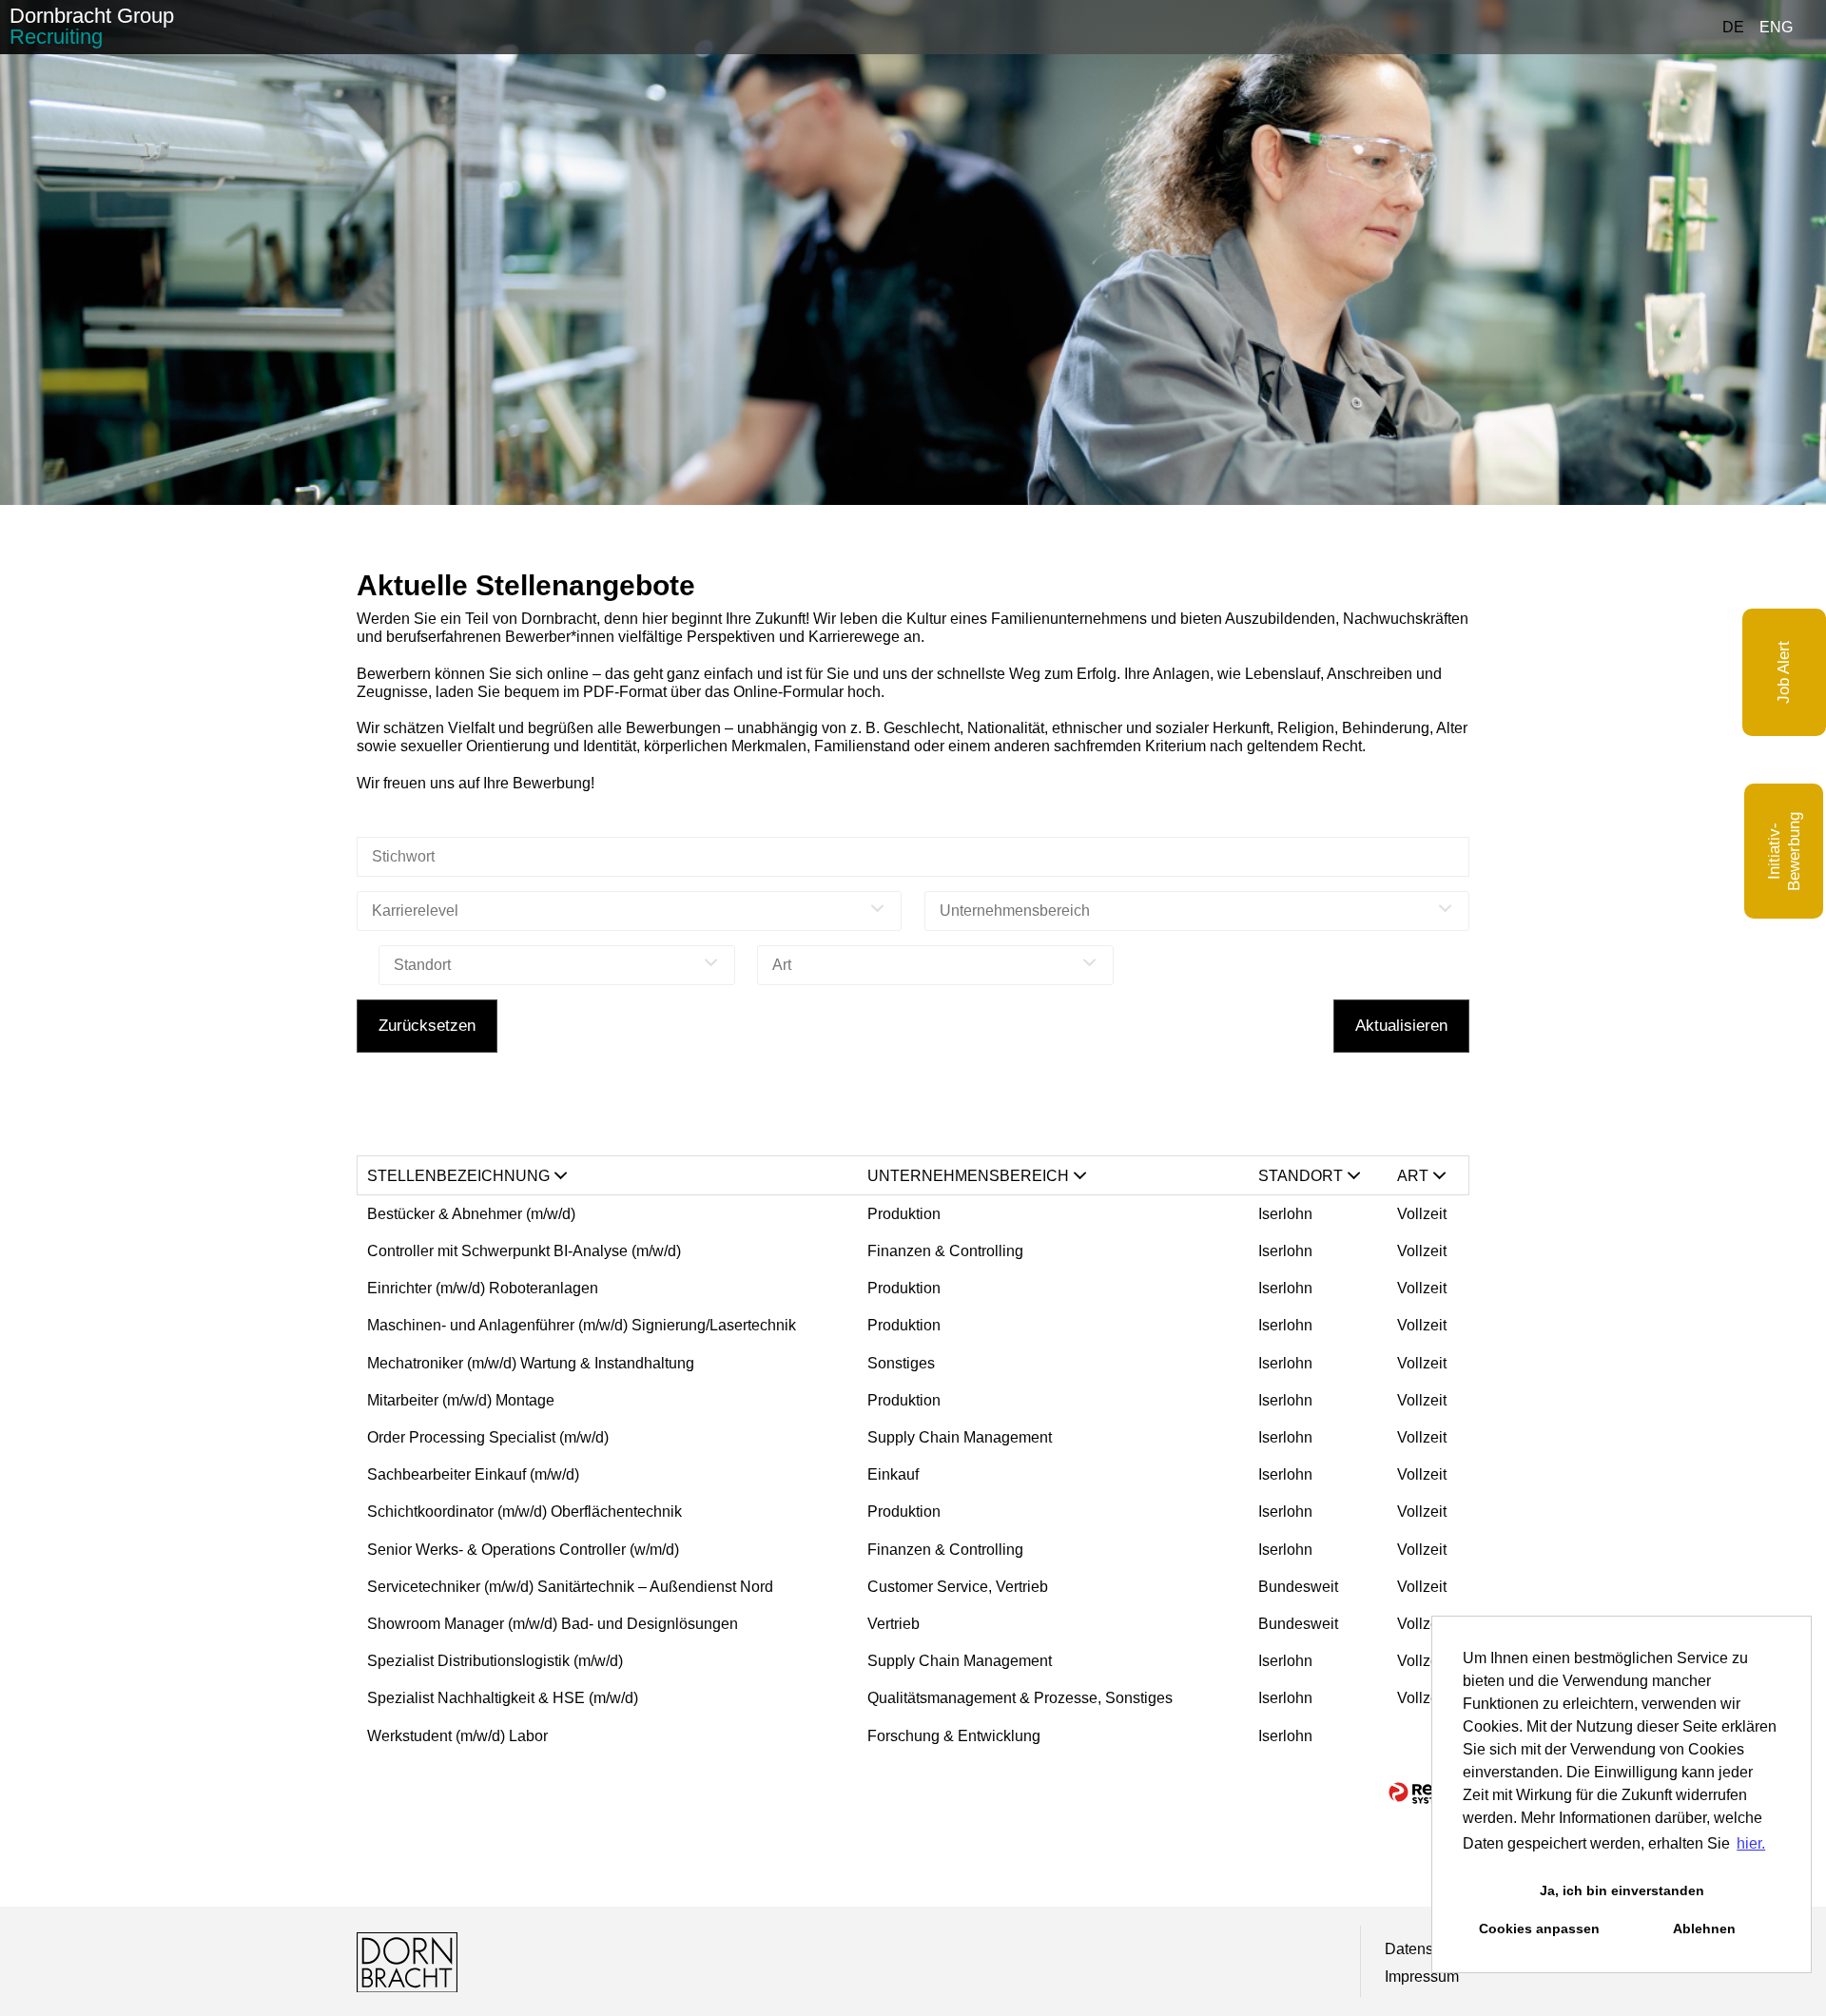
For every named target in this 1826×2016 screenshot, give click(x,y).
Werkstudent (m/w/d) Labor (457, 1736)
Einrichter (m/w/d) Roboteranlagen (483, 1288)
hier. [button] (1751, 1843)
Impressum (1422, 1977)
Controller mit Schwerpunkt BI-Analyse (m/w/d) (524, 1251)
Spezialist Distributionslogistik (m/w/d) (495, 1661)
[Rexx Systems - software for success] (1422, 1793)
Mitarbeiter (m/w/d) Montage (461, 1400)
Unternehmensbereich (968, 1176)
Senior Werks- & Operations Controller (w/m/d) (523, 1550)
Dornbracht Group (92, 26)
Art (1413, 1176)
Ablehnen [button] (1704, 1929)
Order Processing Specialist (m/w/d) (488, 1437)
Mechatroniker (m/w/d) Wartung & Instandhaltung (531, 1363)
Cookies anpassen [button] (1539, 1929)
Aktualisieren (1401, 1026)
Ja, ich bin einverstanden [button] (1622, 1890)
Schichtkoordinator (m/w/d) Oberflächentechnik (524, 1512)
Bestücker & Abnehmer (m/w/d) (471, 1214)
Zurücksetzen (427, 1026)
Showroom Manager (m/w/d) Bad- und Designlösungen (554, 1624)
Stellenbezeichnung (458, 1176)
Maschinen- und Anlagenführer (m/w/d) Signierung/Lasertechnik (582, 1325)
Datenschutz (1427, 1949)
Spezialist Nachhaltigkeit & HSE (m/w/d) (503, 1698)
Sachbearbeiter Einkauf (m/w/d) (473, 1474)
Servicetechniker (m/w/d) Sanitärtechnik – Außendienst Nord (570, 1587)
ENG (1776, 27)
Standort (1301, 1176)
